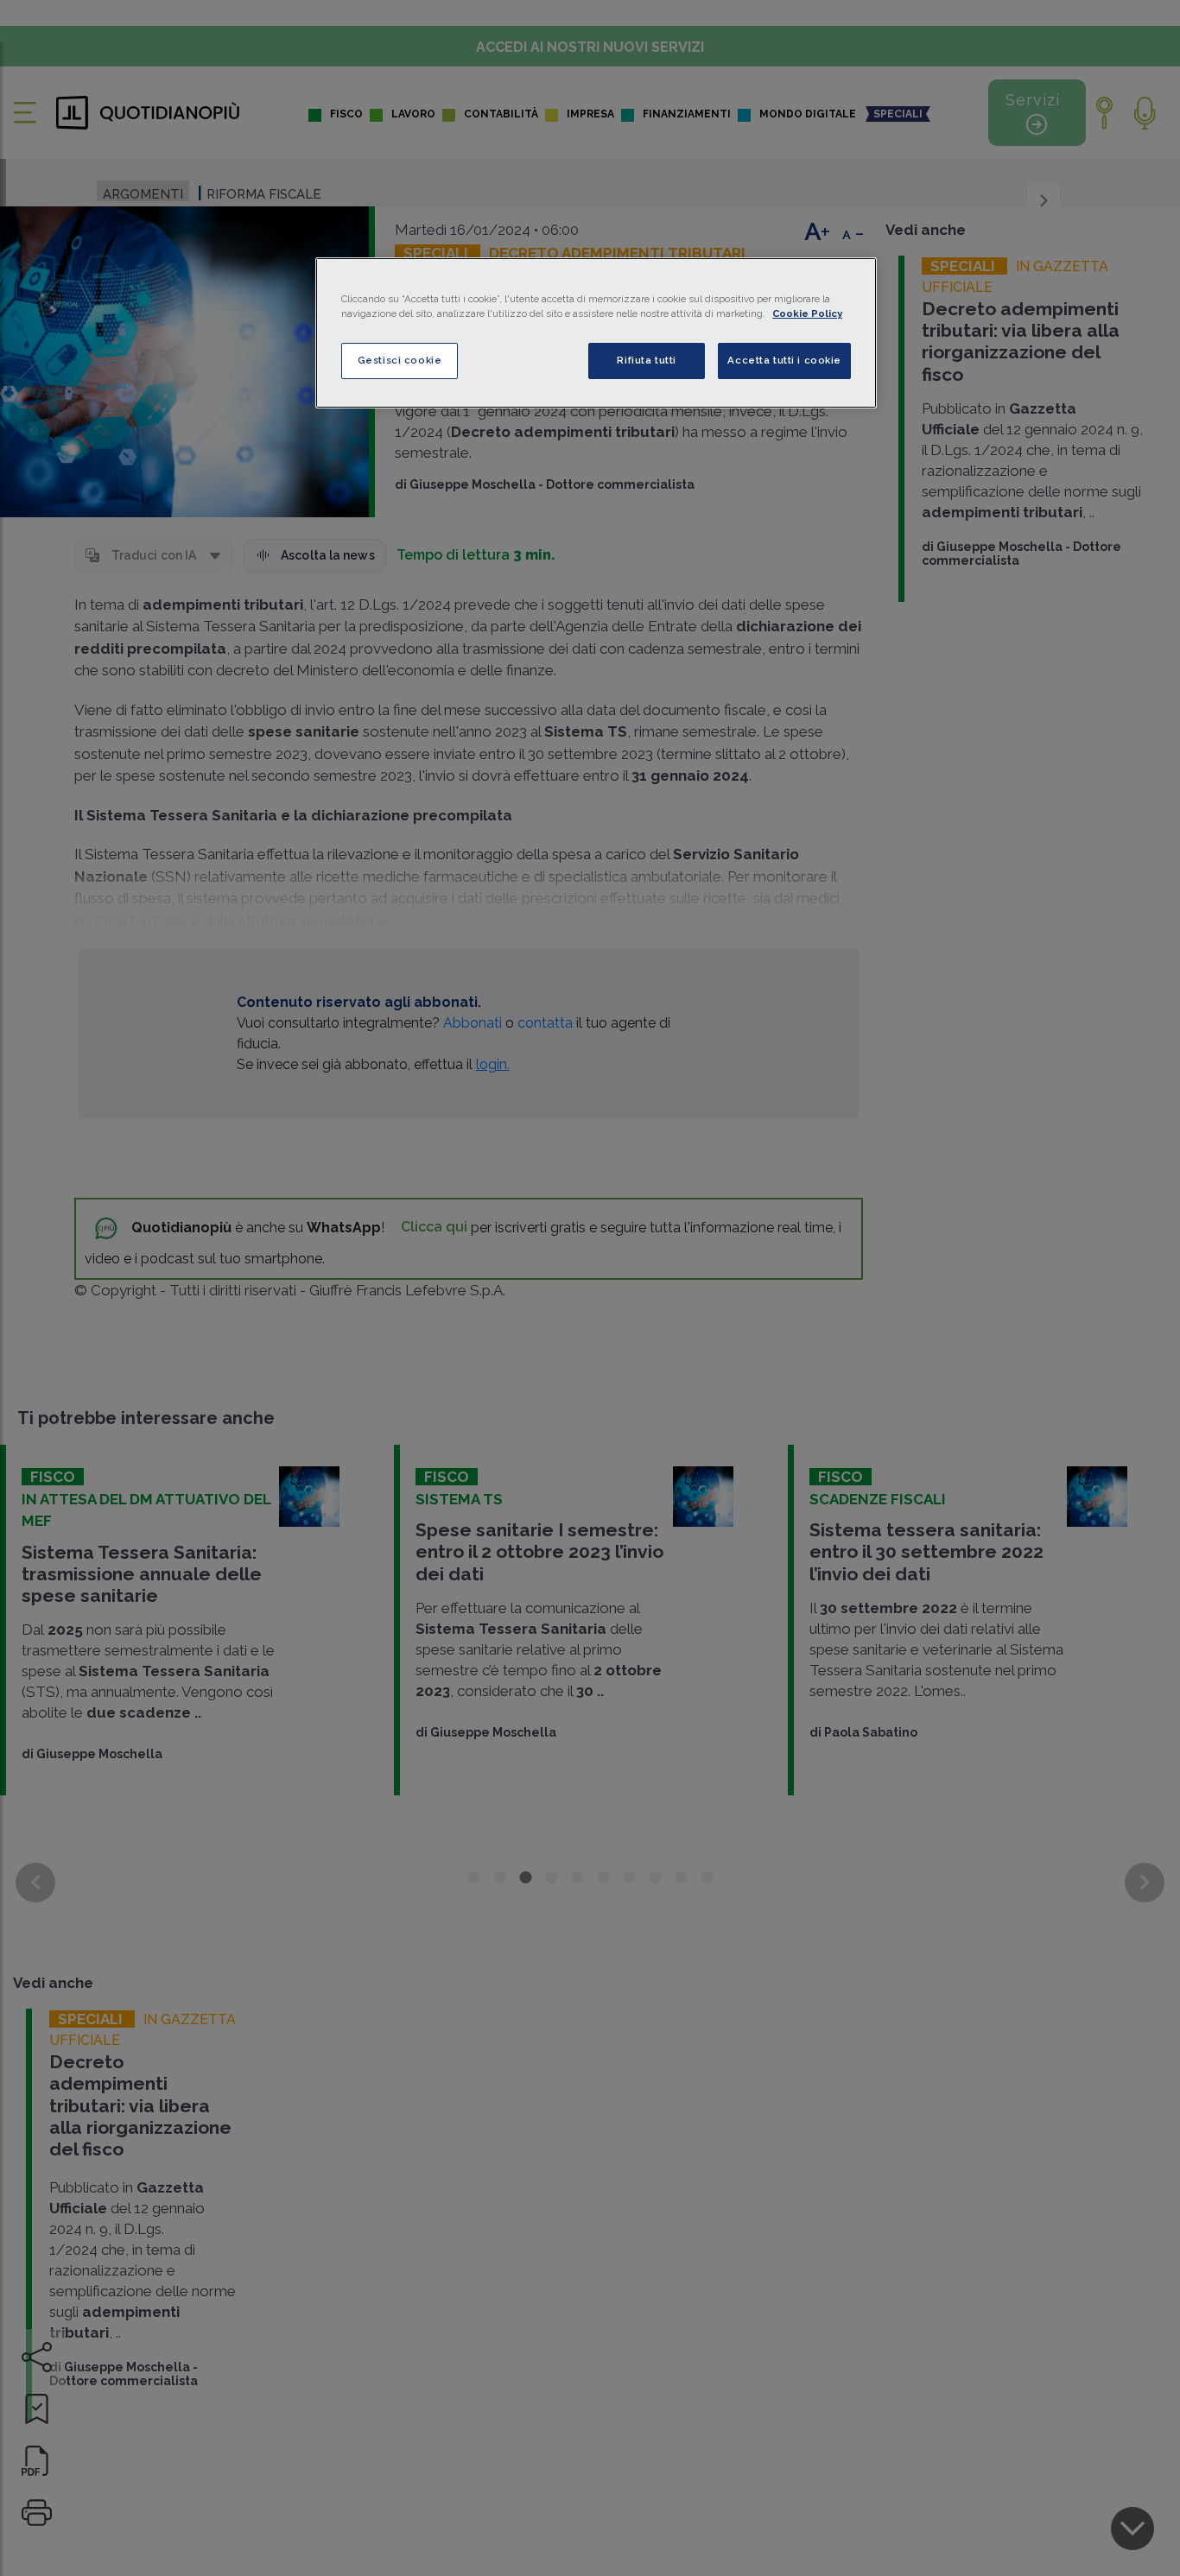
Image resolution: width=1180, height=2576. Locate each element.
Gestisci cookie (400, 360)
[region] (596, 333)
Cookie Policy (807, 313)
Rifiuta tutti (646, 360)
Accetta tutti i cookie (784, 360)
